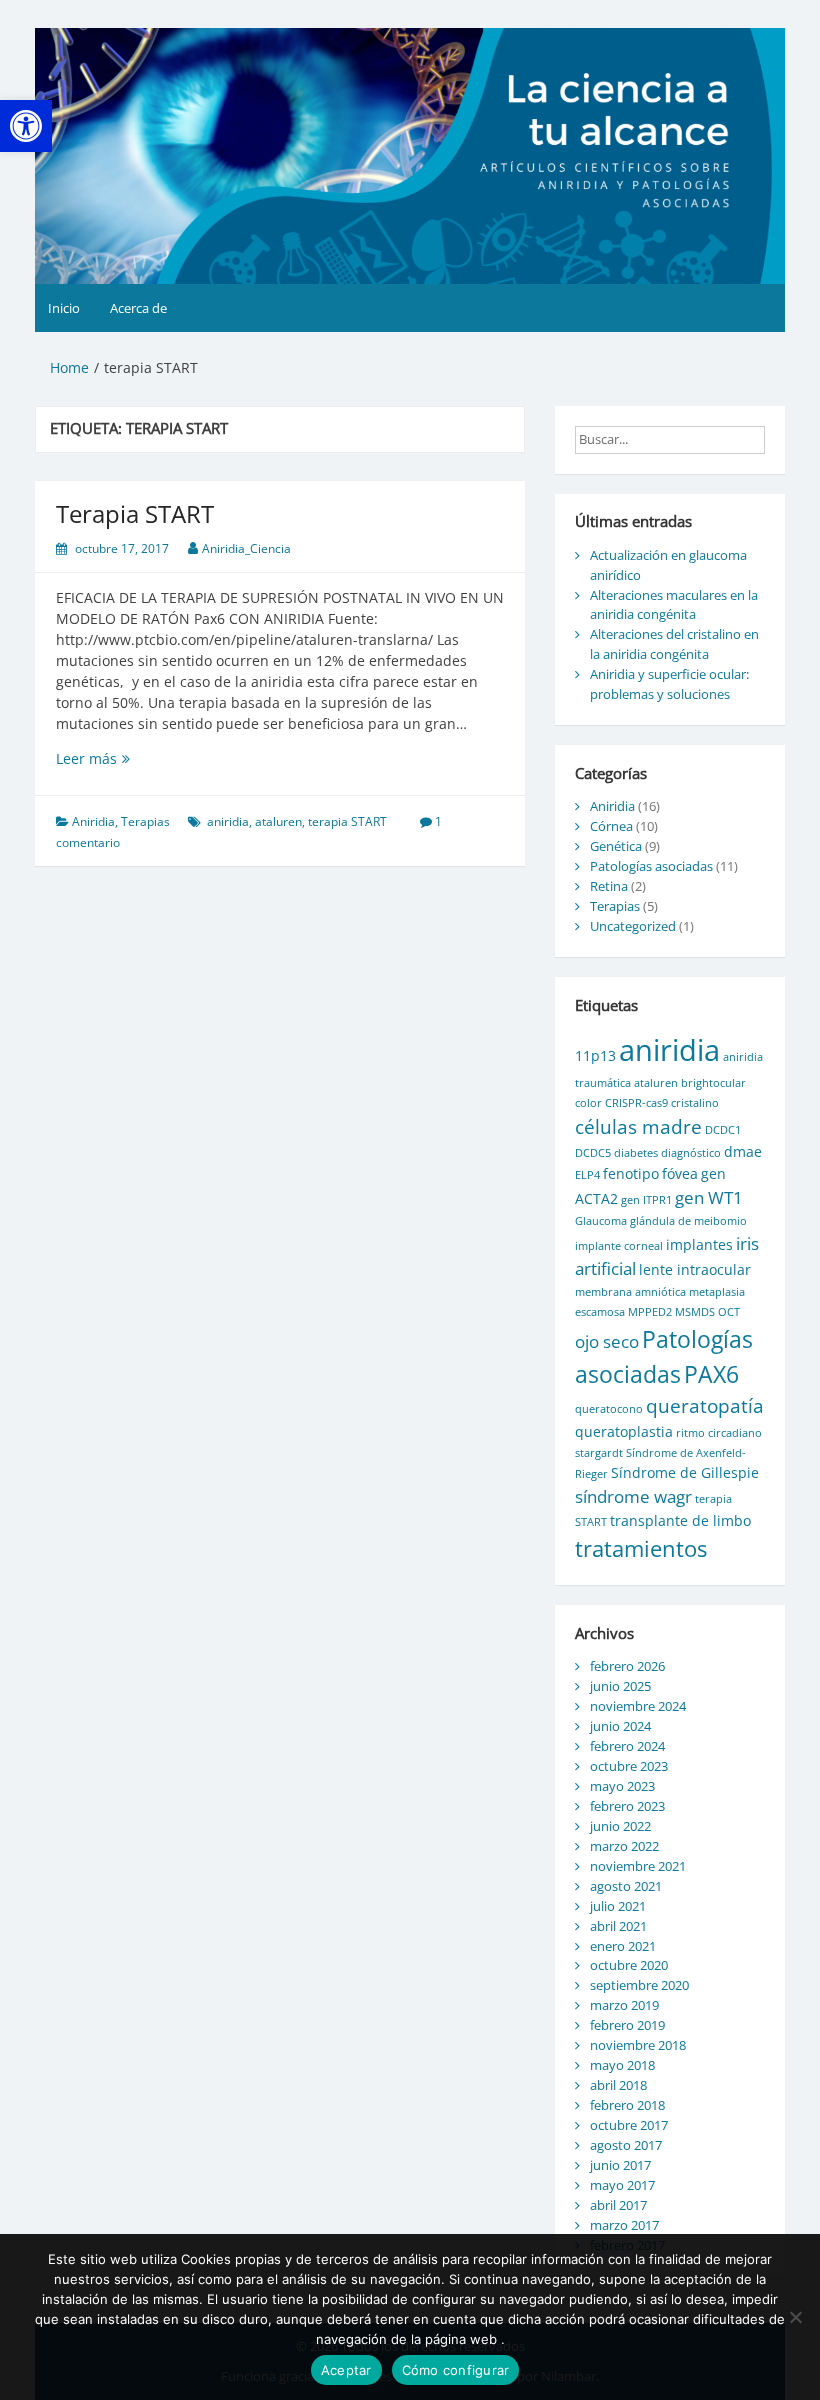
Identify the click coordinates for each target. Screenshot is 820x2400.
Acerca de (138, 308)
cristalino (695, 1103)
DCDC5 (593, 1153)
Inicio (64, 308)
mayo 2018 (622, 2065)
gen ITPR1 (646, 1200)
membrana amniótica (630, 1292)
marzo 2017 (624, 2225)
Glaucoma (601, 1221)
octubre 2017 (629, 2125)
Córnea (611, 826)
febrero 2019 (627, 2025)
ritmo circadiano (719, 1433)
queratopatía (705, 1406)
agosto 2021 (626, 1886)
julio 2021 (618, 1906)
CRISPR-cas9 (636, 1103)
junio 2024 (620, 1726)
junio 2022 (620, 1826)
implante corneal (619, 1246)
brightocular (713, 1083)
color (588, 1103)
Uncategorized (633, 926)
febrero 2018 (627, 2105)
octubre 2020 (629, 1965)
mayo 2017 (622, 2185)
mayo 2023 (622, 1786)
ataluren (278, 821)
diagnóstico (691, 1153)
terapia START (347, 821)
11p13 (595, 1055)
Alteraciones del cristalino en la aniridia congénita (674, 644)
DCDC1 (723, 1130)
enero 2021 (623, 1946)
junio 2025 (620, 1686)
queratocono (609, 1409)
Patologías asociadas (651, 866)
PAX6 (711, 1374)
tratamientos (641, 1548)
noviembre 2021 (638, 1866)
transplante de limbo (680, 1520)
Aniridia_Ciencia (246, 548)
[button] (26, 126)
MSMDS (695, 1312)
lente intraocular (695, 1269)
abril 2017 (618, 2205)
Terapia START (135, 513)
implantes (699, 1244)
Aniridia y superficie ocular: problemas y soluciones (669, 684)
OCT (729, 1312)
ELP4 (587, 1175)
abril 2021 (618, 1926)
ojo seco (607, 1341)
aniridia (228, 821)
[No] (795, 2317)
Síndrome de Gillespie (685, 1472)
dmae (743, 1151)
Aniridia (93, 821)
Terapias (145, 821)
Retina (609, 886)
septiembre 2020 (639, 1985)
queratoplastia (624, 1431)
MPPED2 (650, 1312)
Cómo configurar (456, 2370)
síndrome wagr (633, 1496)
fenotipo (631, 1173)
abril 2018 (618, 2085)
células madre (638, 1127)
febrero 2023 (627, 1806)
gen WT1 (709, 1197)
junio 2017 (620, 2165)
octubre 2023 (629, 1766)
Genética (616, 846)
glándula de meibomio (688, 1221)
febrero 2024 (627, 1746)
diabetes (636, 1153)
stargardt (599, 1453)
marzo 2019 (624, 2005)
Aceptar (346, 2370)
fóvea (680, 1173)
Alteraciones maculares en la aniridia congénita (674, 605)
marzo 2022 (624, 1846)
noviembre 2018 (638, 2045)
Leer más (111, 758)
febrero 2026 (627, 1666)
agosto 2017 (626, 2145)
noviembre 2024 (638, 1706)
